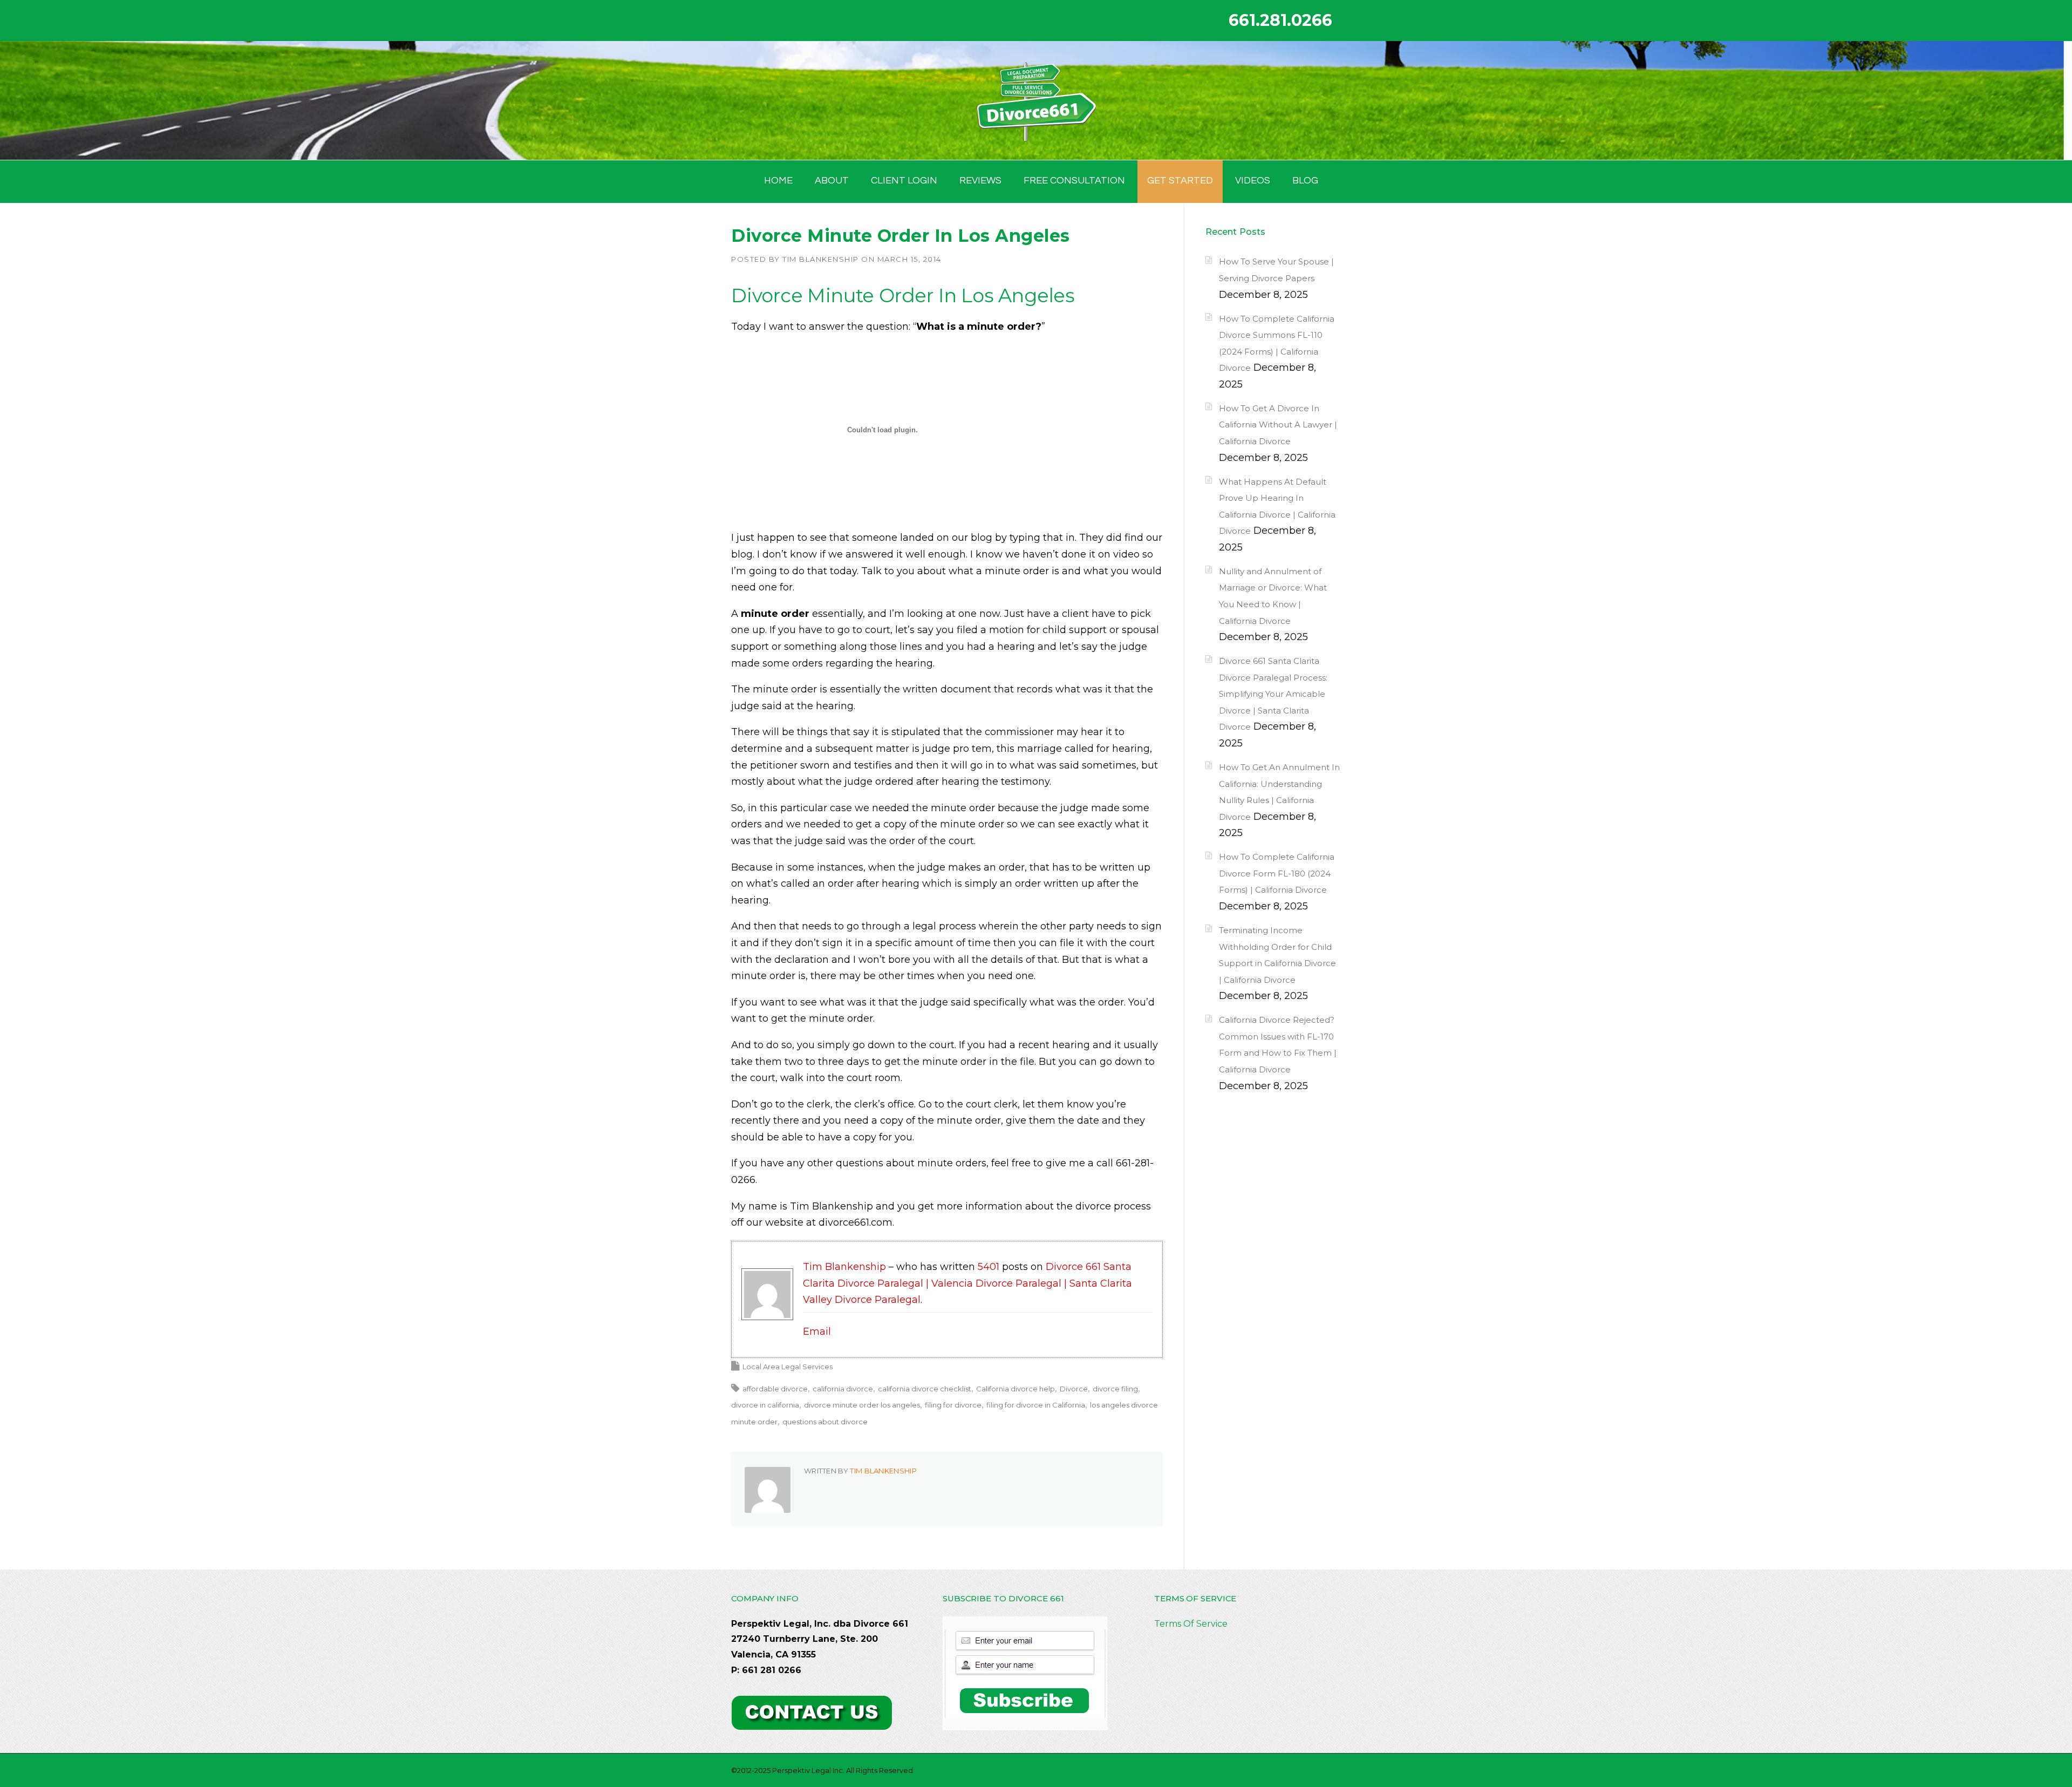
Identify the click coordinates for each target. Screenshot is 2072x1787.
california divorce (843, 1389)
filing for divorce (953, 1405)
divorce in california (765, 1405)
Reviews (980, 181)
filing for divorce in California (1036, 1405)
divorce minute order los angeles (862, 1405)
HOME (778, 181)
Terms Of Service (1191, 1624)
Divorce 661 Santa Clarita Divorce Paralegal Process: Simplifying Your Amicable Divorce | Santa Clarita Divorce (1273, 694)
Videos (1253, 181)
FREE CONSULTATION (1074, 181)
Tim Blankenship (821, 259)
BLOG (1305, 181)
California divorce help (1015, 1389)
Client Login (904, 181)
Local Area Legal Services (788, 1367)
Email (817, 1331)
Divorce (1074, 1389)
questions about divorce (825, 1422)
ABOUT (832, 181)
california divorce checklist (925, 1389)
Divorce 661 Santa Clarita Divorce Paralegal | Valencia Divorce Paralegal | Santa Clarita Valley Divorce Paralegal (967, 1283)
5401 (989, 1267)
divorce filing (1115, 1389)
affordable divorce (775, 1389)
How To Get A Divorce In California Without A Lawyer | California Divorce (1278, 425)
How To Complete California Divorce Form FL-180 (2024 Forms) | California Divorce (1277, 873)
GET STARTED (1180, 181)
